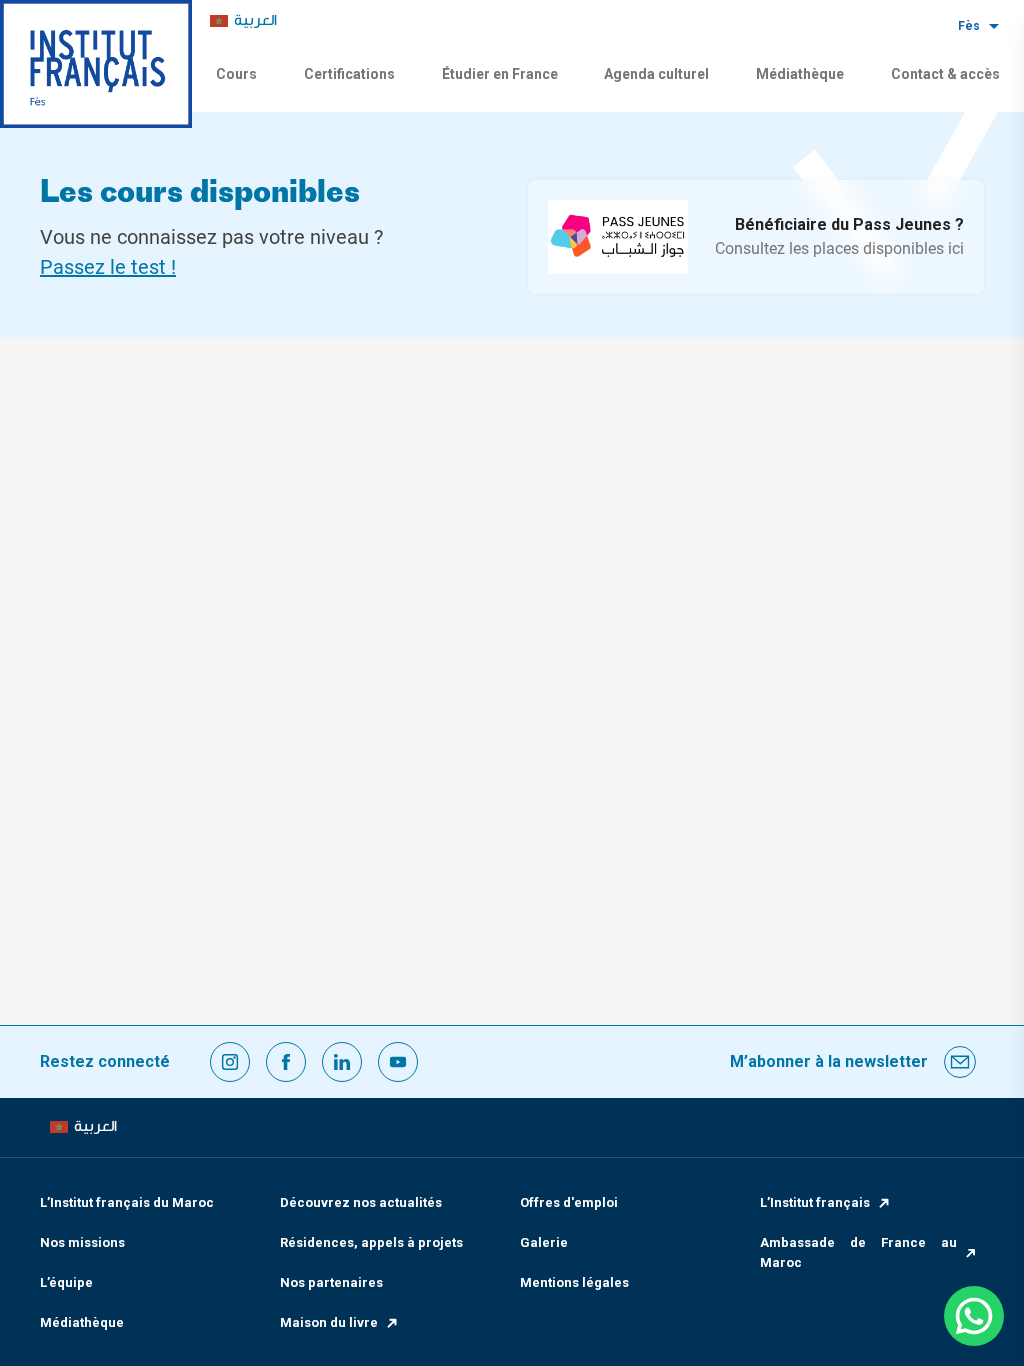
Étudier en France (500, 74)
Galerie (544, 1242)
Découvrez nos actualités (361, 1202)
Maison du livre (329, 1322)
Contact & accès (945, 74)
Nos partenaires (331, 1282)
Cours (236, 74)
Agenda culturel (656, 74)
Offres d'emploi (569, 1202)
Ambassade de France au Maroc (858, 1252)
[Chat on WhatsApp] (974, 1316)
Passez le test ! (108, 267)
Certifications (349, 74)
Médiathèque (800, 74)
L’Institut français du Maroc (127, 1202)
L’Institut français (815, 1202)
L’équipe (66, 1282)
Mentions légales (574, 1282)
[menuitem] (243, 21)
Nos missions (82, 1242)
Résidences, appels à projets (371, 1242)
